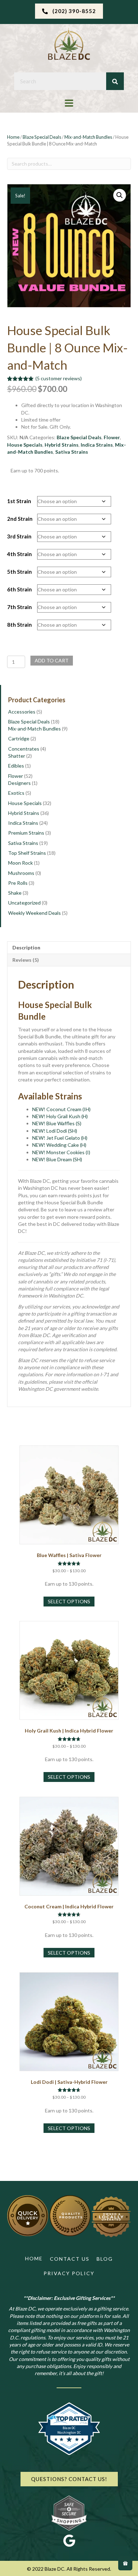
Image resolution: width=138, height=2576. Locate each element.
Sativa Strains (72, 452)
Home (13, 137)
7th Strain (19, 607)
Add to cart (52, 660)
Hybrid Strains (62, 445)
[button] (69, 11)
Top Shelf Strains (27, 853)
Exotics (16, 793)
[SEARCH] (115, 81)
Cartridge (19, 738)
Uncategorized (24, 903)
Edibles (16, 766)
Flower (112, 437)
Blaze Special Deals (42, 137)
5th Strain (19, 572)
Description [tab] (26, 947)
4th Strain (19, 554)
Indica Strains (97, 445)
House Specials (25, 445)
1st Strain (19, 501)
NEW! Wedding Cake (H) (59, 1145)
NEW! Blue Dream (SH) (57, 1159)
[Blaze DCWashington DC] (69, 2453)
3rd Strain (19, 536)
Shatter (17, 756)
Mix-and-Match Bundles (88, 137)
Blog (105, 2259)
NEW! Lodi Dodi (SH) (55, 1131)
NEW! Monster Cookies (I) (61, 1152)
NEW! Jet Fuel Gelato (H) (60, 1138)
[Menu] (69, 103)
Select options (69, 1601)
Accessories (22, 712)
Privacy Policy (69, 2273)
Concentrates (24, 749)
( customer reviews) (59, 378)
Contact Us (70, 2259)
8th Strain (19, 625)
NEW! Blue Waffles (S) (57, 1123)
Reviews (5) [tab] (26, 960)
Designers (19, 783)
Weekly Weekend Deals (34, 913)
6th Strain (19, 589)
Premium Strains (26, 833)
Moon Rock (21, 863)
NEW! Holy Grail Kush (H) (60, 1116)
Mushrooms (21, 873)
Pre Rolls (18, 883)
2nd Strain (20, 519)
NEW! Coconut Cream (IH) (61, 1109)
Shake (15, 893)
